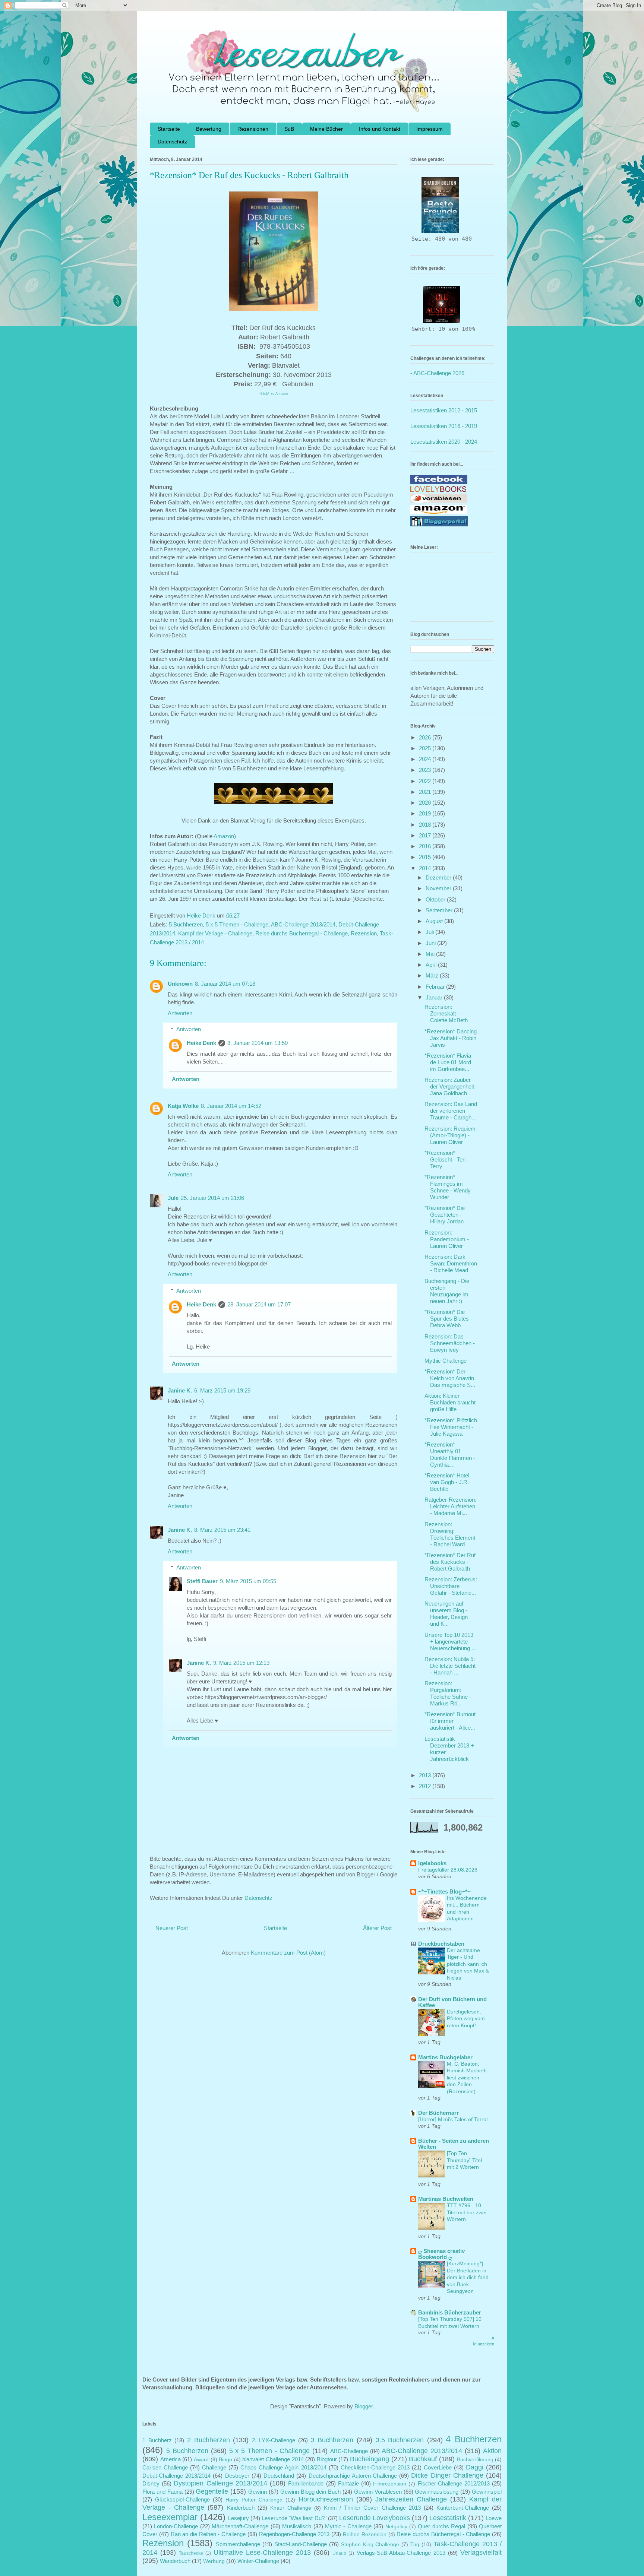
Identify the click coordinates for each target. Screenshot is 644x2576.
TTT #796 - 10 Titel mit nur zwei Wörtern (467, 2212)
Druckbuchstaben (441, 1944)
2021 (426, 792)
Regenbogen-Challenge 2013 (294, 2534)
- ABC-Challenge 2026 (437, 373)
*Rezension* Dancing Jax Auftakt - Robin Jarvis (451, 1038)
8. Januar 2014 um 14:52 (231, 1106)
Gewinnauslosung (437, 2492)
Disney (151, 2483)
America (171, 2459)
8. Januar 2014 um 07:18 (225, 984)
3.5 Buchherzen (400, 2440)
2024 (426, 759)
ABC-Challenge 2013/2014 (303, 924)
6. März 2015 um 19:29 (222, 1390)
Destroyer (237, 2476)
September (440, 910)
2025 (426, 748)
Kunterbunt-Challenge (463, 2508)
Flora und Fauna (162, 2492)
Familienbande (306, 2483)
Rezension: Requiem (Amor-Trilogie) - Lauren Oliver (450, 1135)
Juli (430, 932)
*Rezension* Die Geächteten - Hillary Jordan (445, 1215)
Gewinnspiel (487, 2492)
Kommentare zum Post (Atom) (288, 1953)
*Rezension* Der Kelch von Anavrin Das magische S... (450, 1378)
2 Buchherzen (209, 2440)
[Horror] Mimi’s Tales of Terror (453, 2119)
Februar (436, 987)
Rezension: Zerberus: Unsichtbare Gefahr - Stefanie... (451, 1586)
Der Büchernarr (438, 2113)
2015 (426, 857)
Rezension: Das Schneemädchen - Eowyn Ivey (450, 1343)
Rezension (364, 933)
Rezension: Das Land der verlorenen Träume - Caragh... (451, 1111)
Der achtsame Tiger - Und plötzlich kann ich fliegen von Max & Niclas (468, 1964)
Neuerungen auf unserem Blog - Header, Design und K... (446, 1614)
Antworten (180, 1013)
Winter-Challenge (258, 2561)
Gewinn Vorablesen (378, 2492)
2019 (426, 813)
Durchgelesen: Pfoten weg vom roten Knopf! (466, 2019)
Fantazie (348, 2483)
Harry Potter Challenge (254, 2500)
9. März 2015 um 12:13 (241, 1663)
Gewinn (258, 2492)
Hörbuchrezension (326, 2499)
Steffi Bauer (202, 1581)
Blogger (364, 2406)
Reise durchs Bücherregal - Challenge (302, 933)
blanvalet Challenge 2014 (273, 2459)
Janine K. (180, 1390)
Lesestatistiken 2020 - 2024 (444, 442)
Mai (431, 954)
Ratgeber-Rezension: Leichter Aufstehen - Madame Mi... (450, 1506)
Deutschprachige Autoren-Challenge (353, 2476)
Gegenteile (212, 2491)
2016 (426, 846)
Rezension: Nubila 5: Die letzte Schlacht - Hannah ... (450, 1666)
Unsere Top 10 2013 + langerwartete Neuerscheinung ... (450, 1642)
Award (201, 2460)
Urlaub (339, 2553)
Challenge (214, 2467)
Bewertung (209, 129)
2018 (426, 825)
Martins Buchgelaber (445, 2057)
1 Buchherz (157, 2440)
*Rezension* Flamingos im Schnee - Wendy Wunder (448, 1187)
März (433, 975)
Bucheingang (370, 2459)
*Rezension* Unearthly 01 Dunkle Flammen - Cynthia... (450, 1455)
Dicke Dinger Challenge (447, 2475)
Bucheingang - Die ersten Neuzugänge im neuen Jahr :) (447, 1291)
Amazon (224, 836)
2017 (426, 835)
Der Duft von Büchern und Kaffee (452, 2002)
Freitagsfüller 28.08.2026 (448, 1870)
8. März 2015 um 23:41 (222, 1530)
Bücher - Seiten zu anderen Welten (454, 2144)
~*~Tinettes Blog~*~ (444, 1891)
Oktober (436, 899)
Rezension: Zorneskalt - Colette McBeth (446, 1013)
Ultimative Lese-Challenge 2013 (262, 2553)
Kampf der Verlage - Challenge (215, 933)
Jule (173, 1198)
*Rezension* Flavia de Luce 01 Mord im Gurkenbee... (448, 1062)
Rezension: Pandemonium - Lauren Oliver (447, 1239)
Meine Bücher (326, 129)
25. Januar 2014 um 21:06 (212, 1198)
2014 (426, 868)
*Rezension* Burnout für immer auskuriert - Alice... (450, 1721)
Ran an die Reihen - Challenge (208, 2534)
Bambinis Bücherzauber (450, 2312)
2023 (426, 770)
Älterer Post (377, 1928)
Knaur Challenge (291, 2508)
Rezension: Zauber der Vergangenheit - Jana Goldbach (451, 1086)
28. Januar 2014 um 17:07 (259, 1304)
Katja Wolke (183, 1106)
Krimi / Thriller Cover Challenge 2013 (372, 2508)
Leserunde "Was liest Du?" (294, 2518)
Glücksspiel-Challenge (182, 2499)
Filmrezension (390, 2484)
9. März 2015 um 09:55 (248, 1581)
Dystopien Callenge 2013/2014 (220, 2483)
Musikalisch (297, 2526)
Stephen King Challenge (370, 2545)
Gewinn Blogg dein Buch (311, 2492)
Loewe (494, 2518)
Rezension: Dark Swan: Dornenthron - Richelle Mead (451, 1263)
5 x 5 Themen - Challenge (237, 924)
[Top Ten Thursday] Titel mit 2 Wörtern (464, 2160)
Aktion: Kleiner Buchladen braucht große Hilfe (450, 1402)
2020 (426, 803)
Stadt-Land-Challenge (301, 2544)
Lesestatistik (448, 2518)
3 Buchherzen (332, 2440)
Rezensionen (253, 129)
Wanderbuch (175, 2561)
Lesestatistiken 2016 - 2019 (444, 426)
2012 (426, 1786)
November (439, 888)
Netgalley (396, 2527)
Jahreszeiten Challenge (411, 2499)
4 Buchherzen (474, 2439)
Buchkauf (423, 2459)
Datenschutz (172, 142)
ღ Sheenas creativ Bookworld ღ (441, 2254)
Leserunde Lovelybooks (375, 2518)
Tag (415, 2545)
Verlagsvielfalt (481, 2553)
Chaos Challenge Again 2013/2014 (283, 2467)
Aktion (492, 2451)
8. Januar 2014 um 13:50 (258, 1043)
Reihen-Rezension (365, 2534)
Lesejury (239, 2518)
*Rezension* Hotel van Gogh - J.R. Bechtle (447, 1482)
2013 (426, 1775)
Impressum (430, 129)
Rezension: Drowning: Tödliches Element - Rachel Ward (450, 1534)
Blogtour (327, 2459)
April (432, 965)
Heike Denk (201, 1043)
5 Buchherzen (186, 924)
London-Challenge (176, 2526)
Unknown (180, 984)
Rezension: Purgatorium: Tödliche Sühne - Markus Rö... (448, 1693)
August (435, 921)
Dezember (439, 877)
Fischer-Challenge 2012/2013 (454, 2483)
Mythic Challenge (446, 1361)
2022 (426, 781)
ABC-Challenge (349, 2451)
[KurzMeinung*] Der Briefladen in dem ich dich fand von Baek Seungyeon (468, 2277)
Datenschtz (258, 1898)
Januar (435, 997)
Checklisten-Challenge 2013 (375, 2467)
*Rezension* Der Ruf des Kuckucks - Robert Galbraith (450, 1562)
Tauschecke (191, 2553)
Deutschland (279, 2476)
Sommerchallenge (238, 2544)
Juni (431, 943)
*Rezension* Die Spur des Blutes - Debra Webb (448, 1319)
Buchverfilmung (475, 2460)
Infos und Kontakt (380, 129)
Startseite (169, 129)
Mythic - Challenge (348, 2526)
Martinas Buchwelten (446, 2199)
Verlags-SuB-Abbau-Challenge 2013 (401, 2553)
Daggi (475, 2467)
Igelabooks (432, 1863)
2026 (426, 737)
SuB (289, 129)
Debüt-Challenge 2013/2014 (176, 2476)
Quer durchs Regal (441, 2526)
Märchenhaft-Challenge (240, 2526)
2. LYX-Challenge (274, 2440)
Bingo (225, 2460)
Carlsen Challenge (165, 2467)
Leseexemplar (170, 2517)
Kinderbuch (241, 2508)
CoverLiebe (438, 2467)
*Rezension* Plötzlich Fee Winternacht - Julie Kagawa (451, 1427)
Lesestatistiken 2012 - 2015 (444, 410)
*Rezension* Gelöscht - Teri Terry (445, 1159)
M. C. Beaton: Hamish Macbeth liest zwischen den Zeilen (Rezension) (467, 2078)
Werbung (214, 2561)
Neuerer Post (172, 1928)
